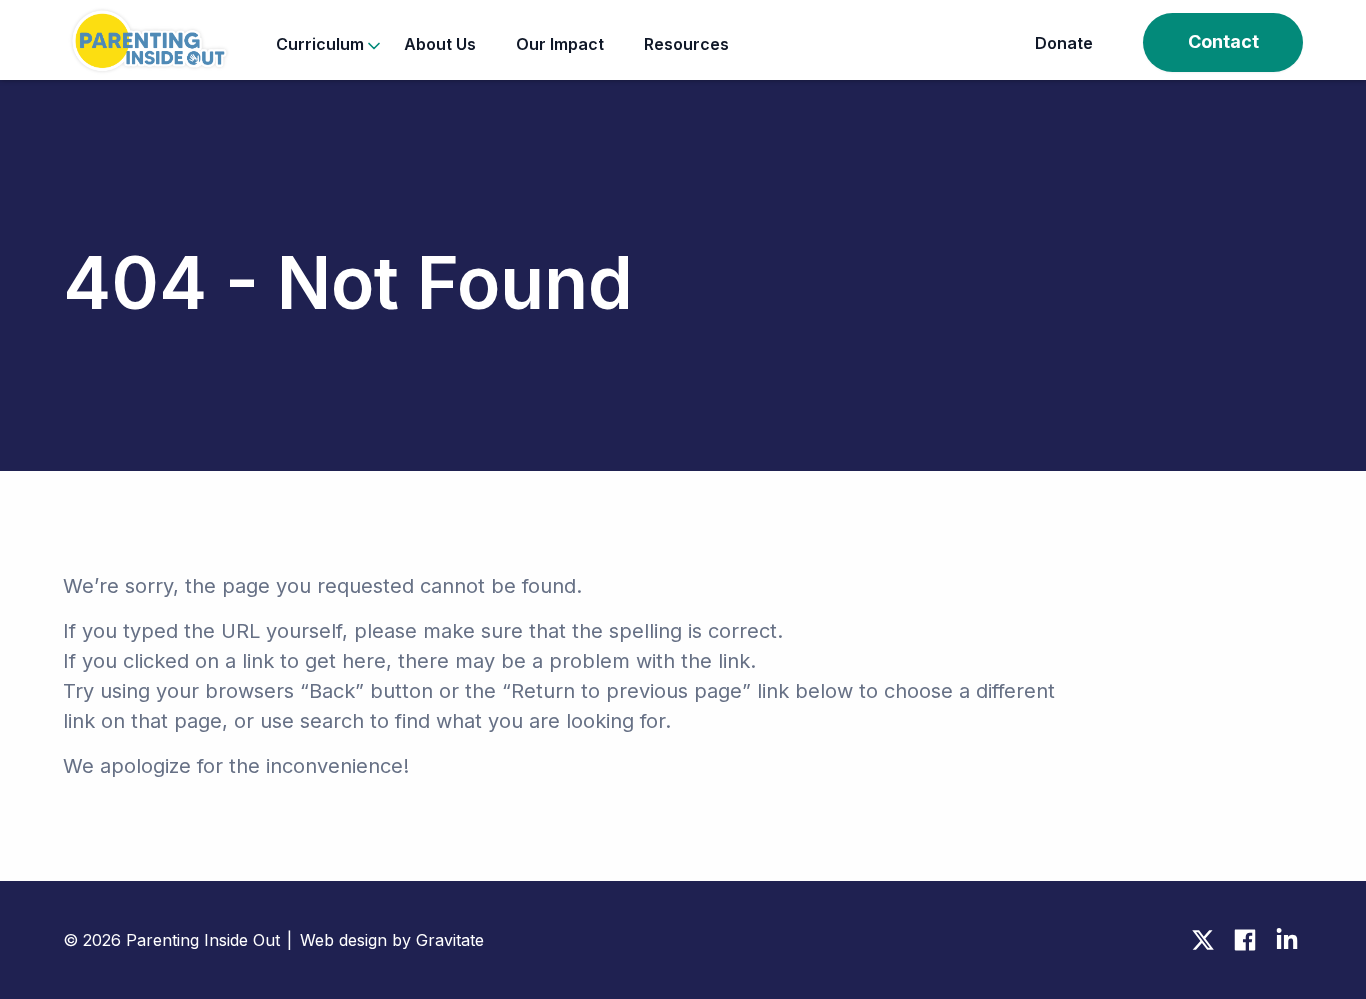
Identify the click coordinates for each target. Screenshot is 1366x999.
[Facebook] (1245, 940)
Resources (686, 44)
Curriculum (320, 44)
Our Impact (560, 44)
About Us (440, 44)
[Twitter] (1203, 940)
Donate (1064, 43)
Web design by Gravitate (392, 940)
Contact (1223, 41)
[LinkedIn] (1287, 940)
